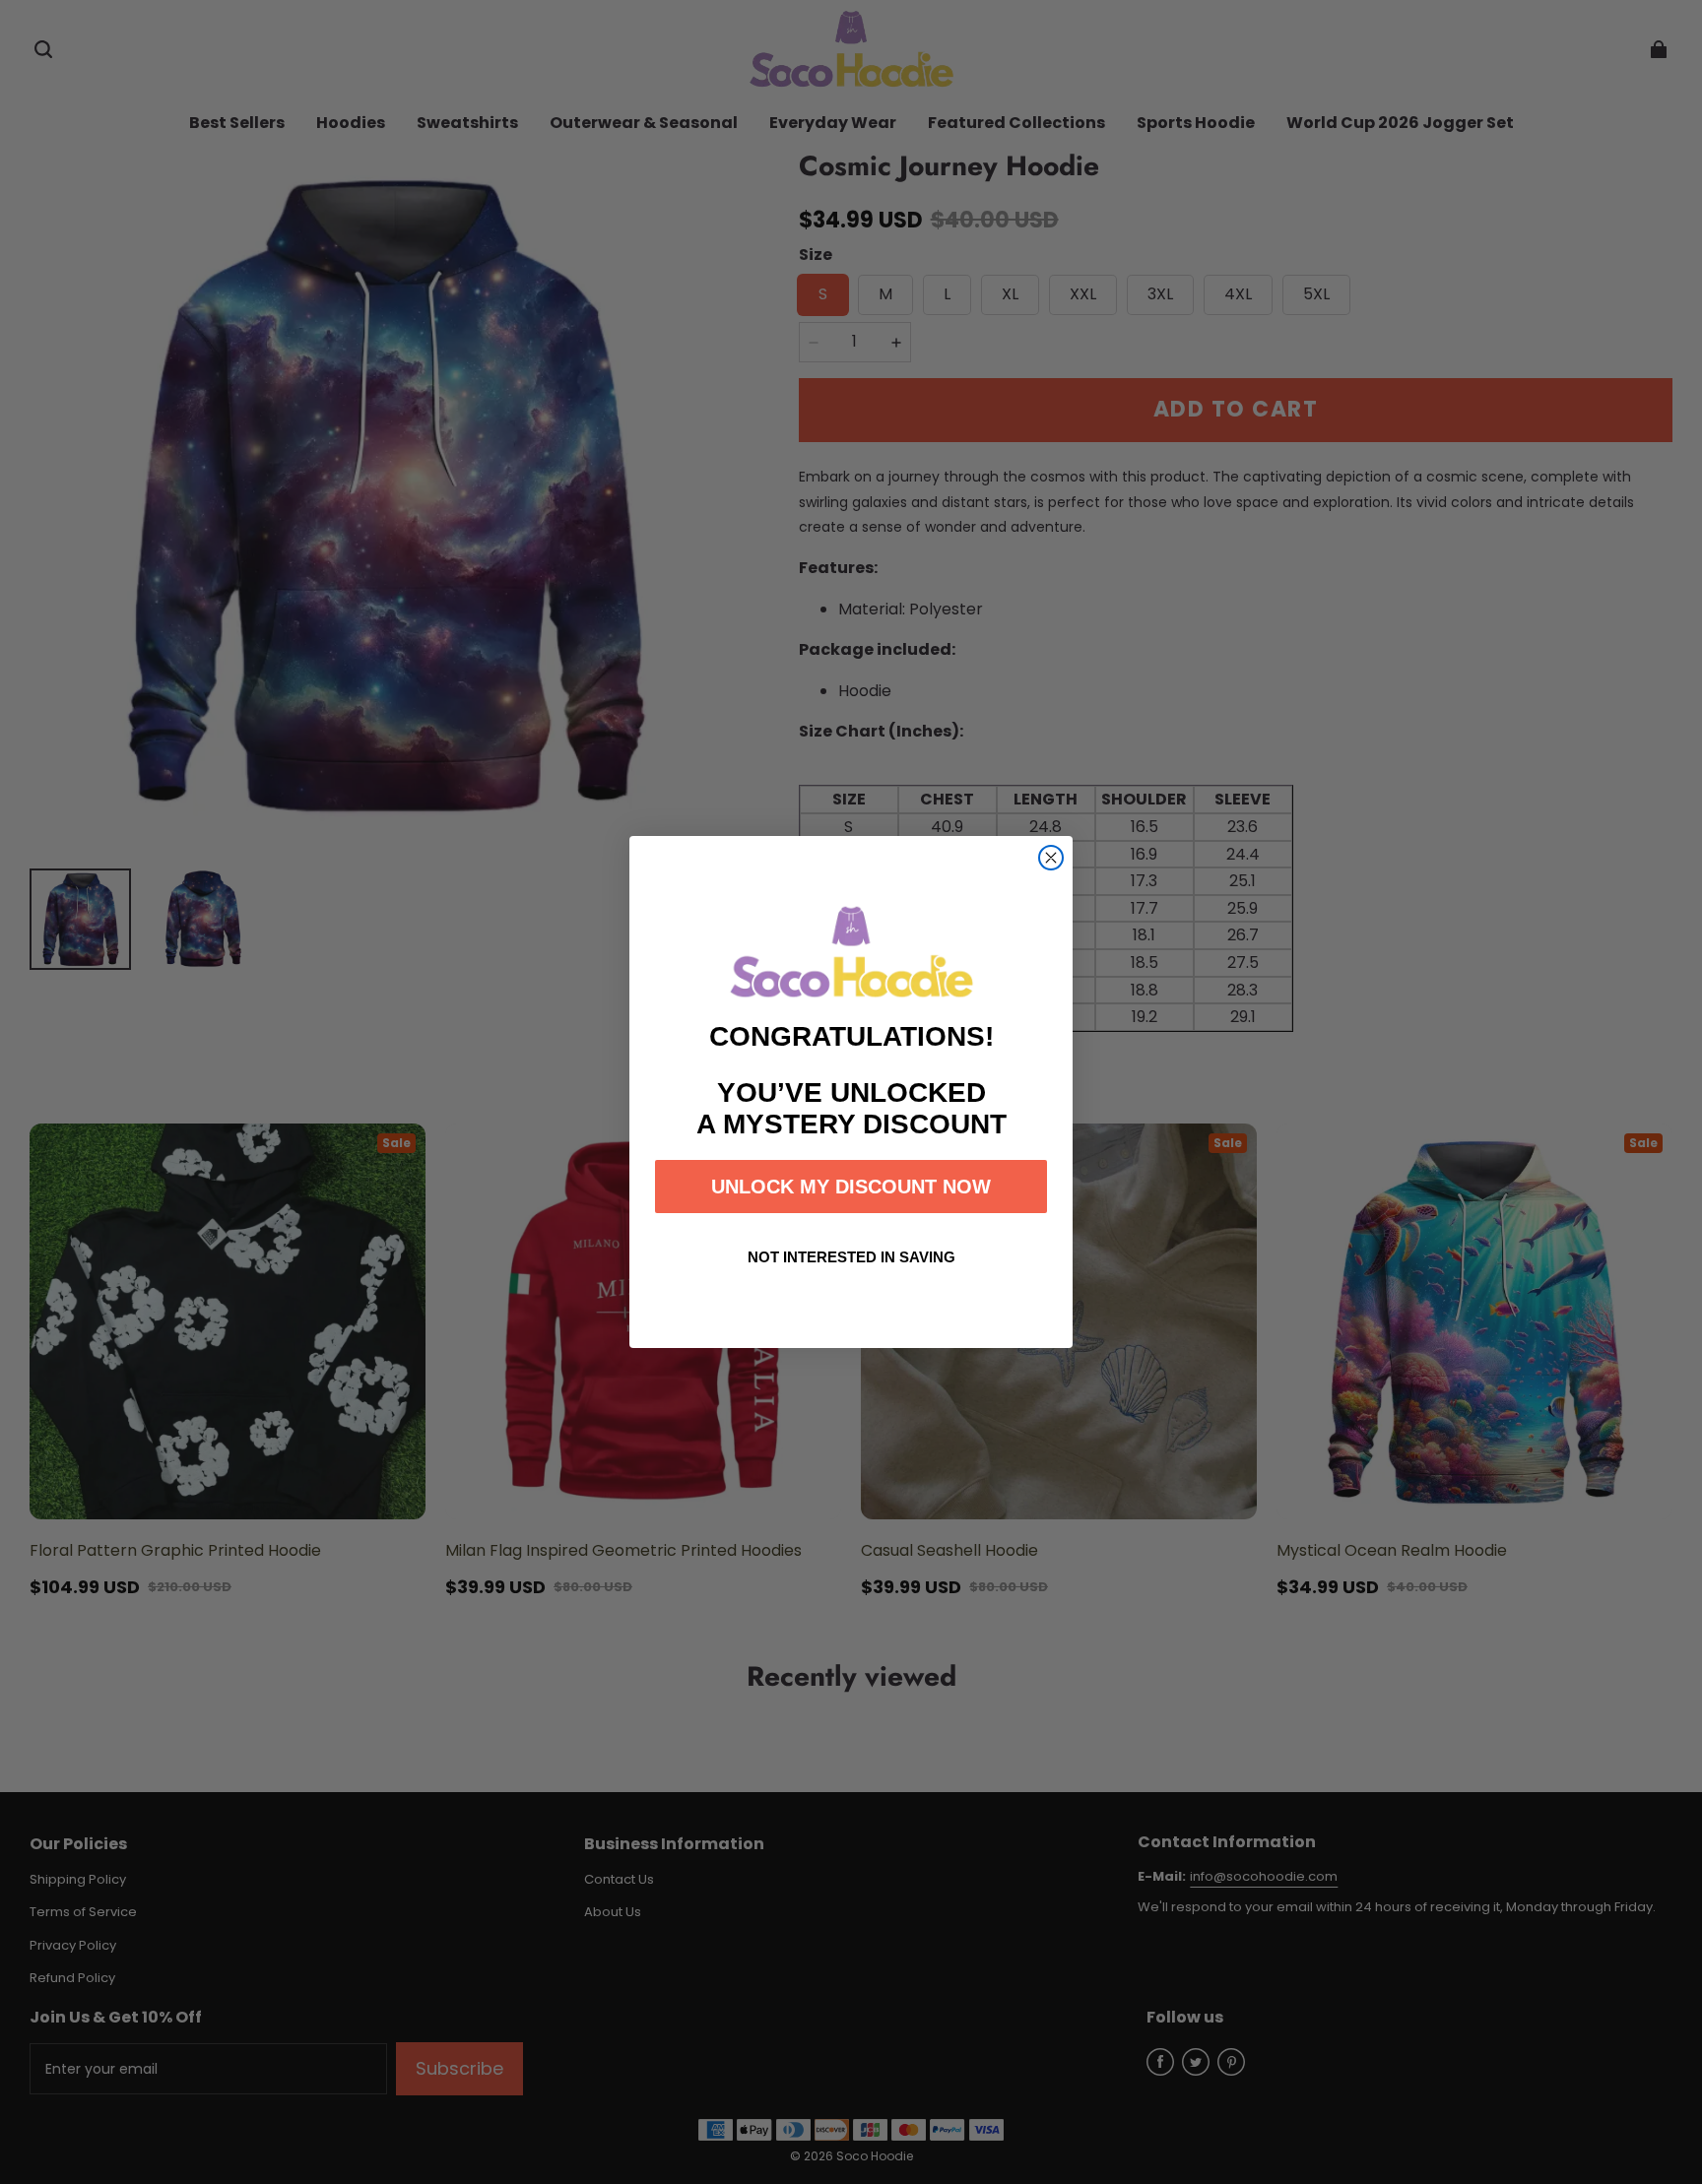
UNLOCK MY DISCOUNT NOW (851, 1187)
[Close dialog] (1051, 858)
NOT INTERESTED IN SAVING (851, 1257)
